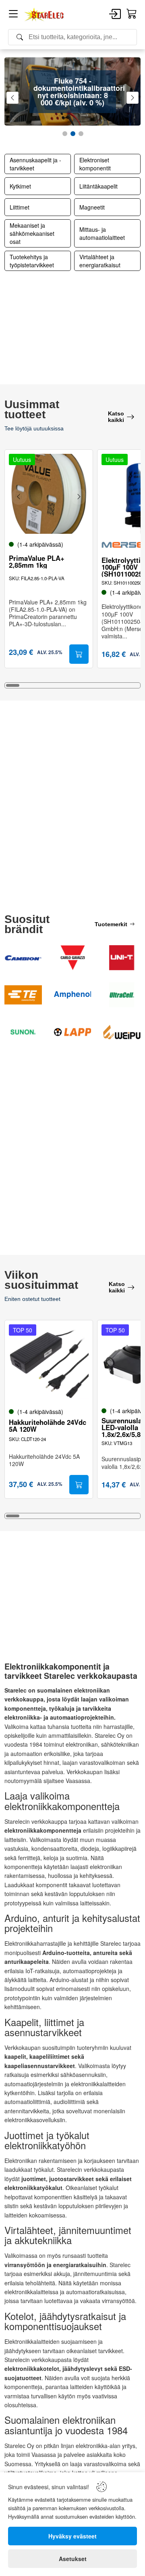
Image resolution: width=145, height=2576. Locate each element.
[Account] (115, 15)
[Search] (72, 37)
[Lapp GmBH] (73, 1032)
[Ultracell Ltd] (122, 995)
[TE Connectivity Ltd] (23, 995)
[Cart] (132, 14)
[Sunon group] (23, 1032)
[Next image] (79, 497)
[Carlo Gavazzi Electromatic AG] (73, 958)
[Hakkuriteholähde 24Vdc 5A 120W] (49, 1364)
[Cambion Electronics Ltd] (23, 958)
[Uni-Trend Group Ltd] (122, 958)
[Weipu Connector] (122, 1032)
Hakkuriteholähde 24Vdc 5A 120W (48, 1426)
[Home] (44, 15)
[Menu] (13, 15)
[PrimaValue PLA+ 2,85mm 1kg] (49, 494)
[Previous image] (19, 497)
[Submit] (79, 654)
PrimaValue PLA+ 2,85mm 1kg (37, 562)
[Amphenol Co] (73, 995)
